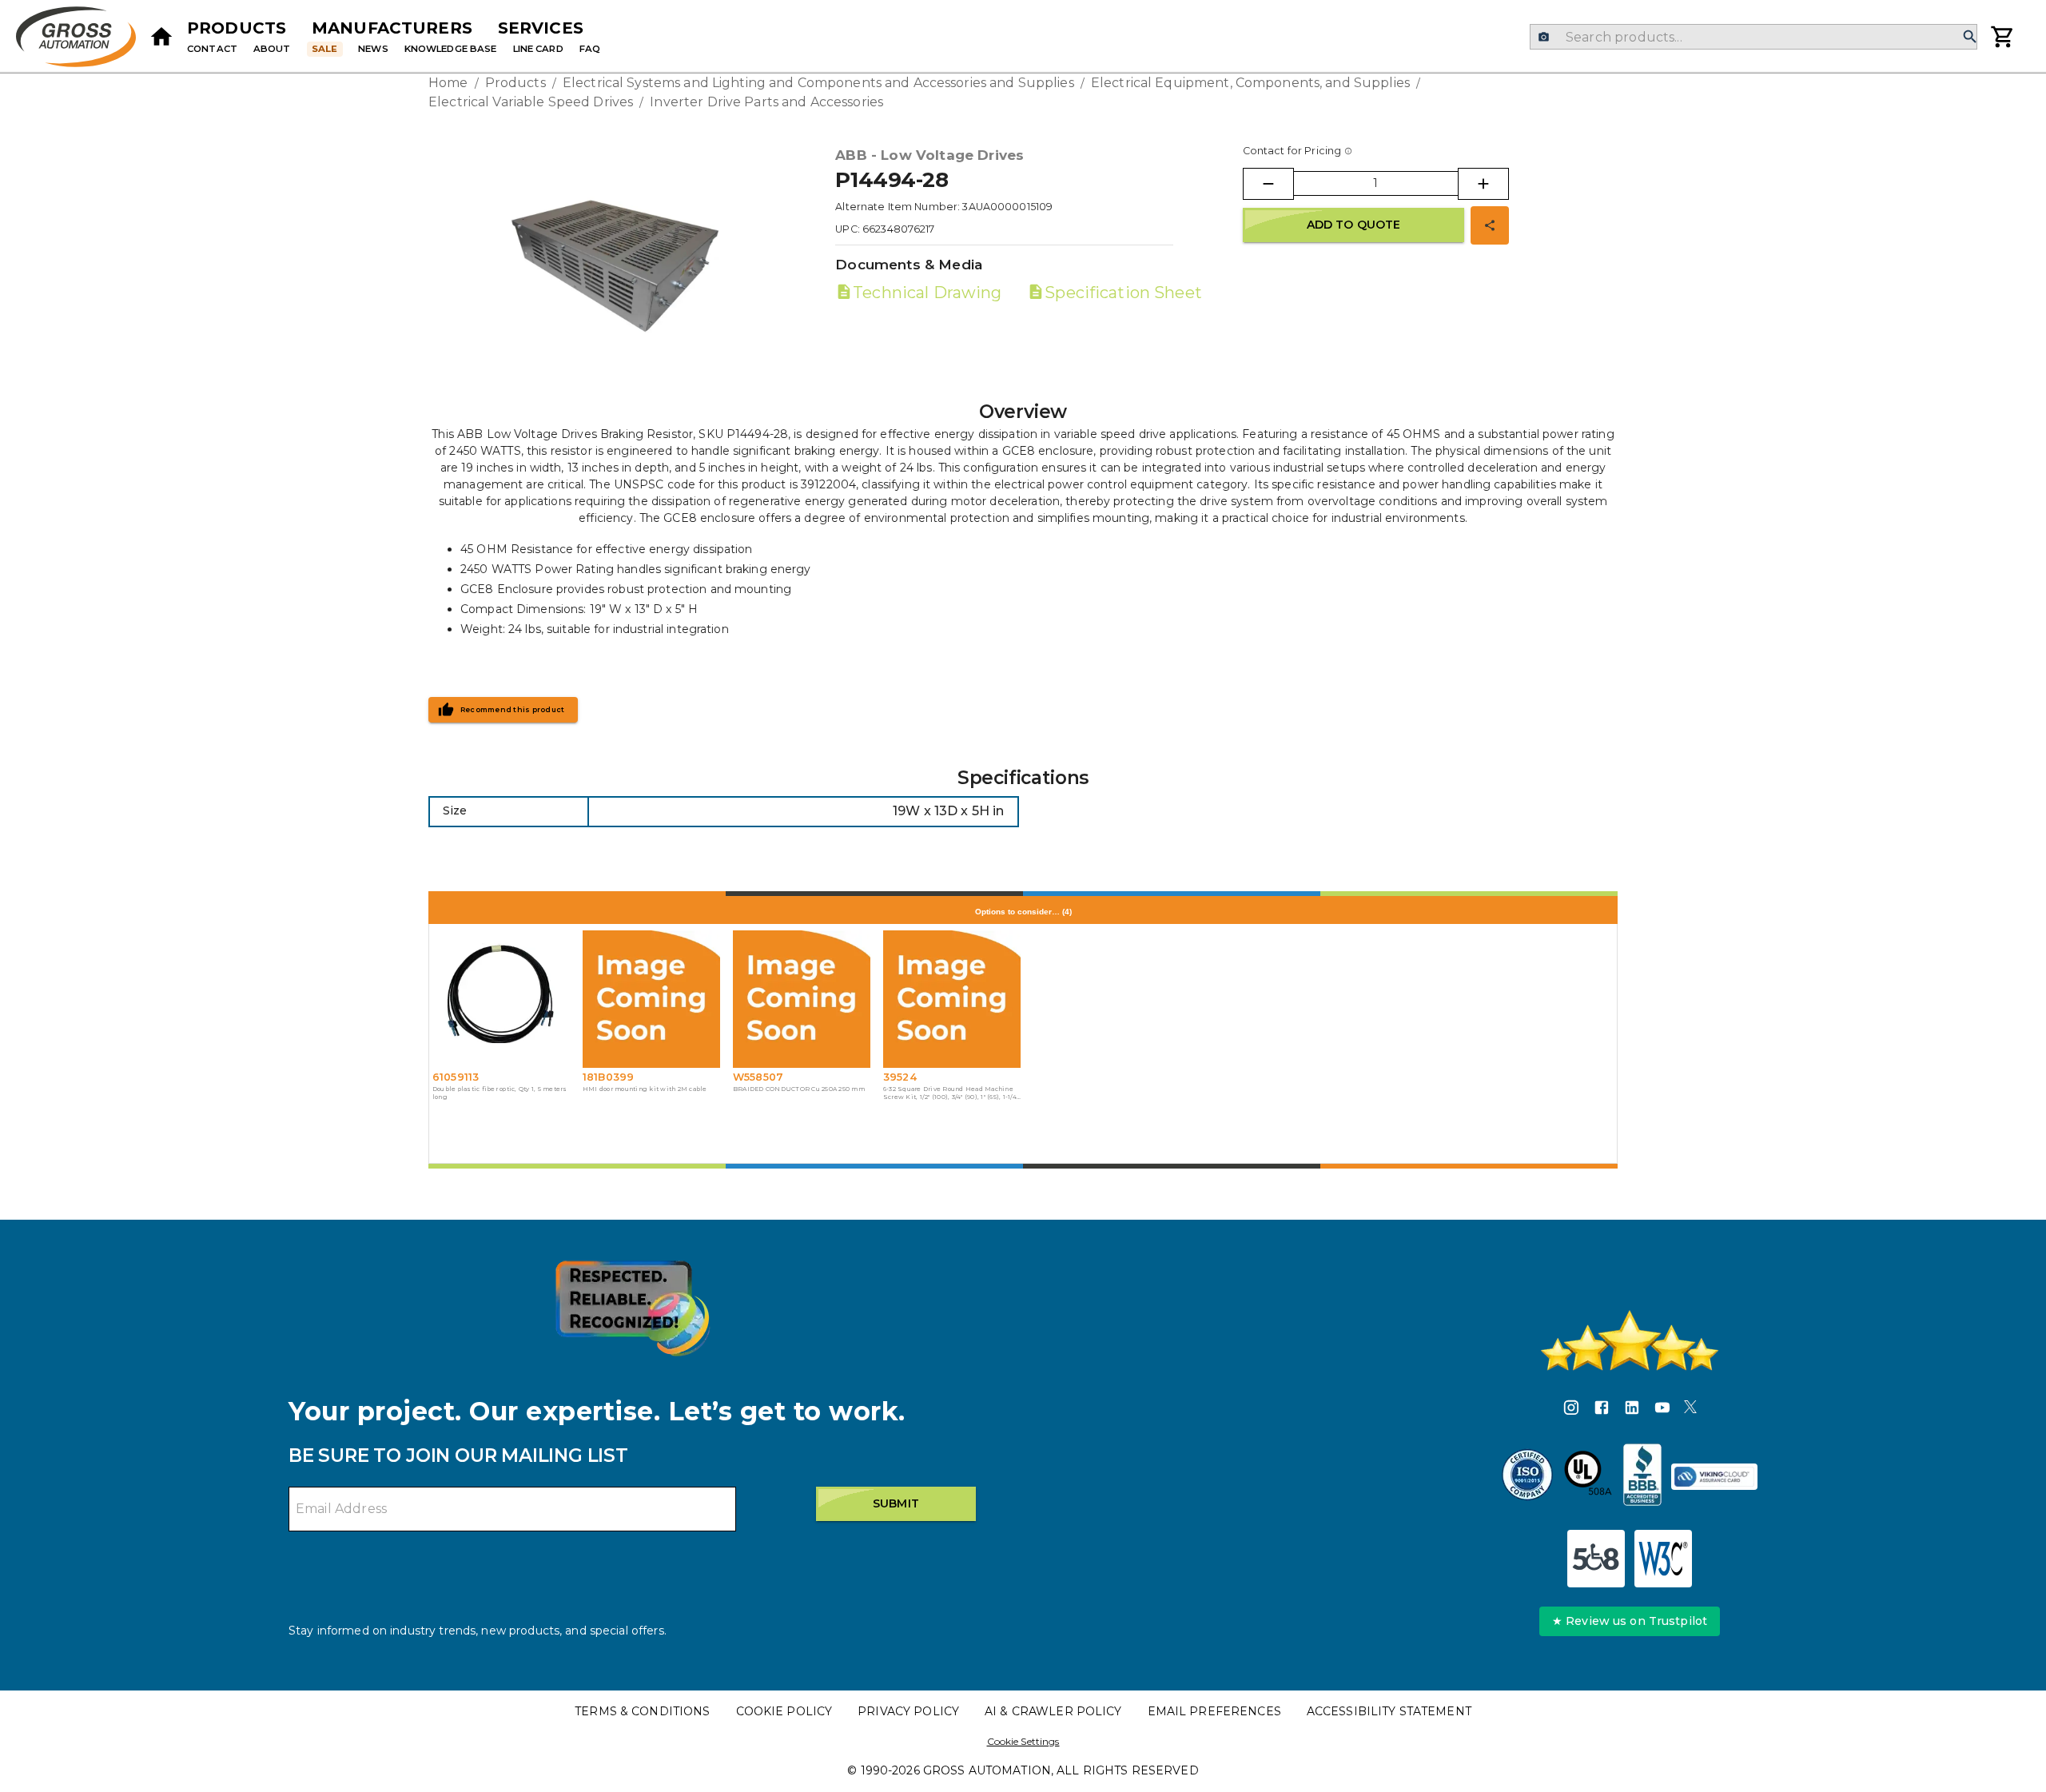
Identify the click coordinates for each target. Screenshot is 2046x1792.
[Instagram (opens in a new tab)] (1571, 1410)
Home (448, 83)
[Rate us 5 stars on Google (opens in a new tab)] (1630, 1340)
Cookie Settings (1023, 1741)
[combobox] (1753, 37)
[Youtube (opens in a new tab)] (1662, 1410)
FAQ (590, 49)
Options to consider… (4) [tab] (1023, 912)
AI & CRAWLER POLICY (1053, 1711)
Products (237, 28)
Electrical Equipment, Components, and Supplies (1250, 83)
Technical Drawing (927, 293)
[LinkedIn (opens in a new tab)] (1632, 1410)
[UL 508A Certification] (1588, 1477)
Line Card (538, 49)
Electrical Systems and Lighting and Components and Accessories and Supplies (818, 83)
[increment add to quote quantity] (1483, 184)
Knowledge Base (451, 49)
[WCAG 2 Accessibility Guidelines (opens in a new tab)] (1663, 1559)
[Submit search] (1970, 37)
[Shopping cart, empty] (2003, 37)
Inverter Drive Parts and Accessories (766, 102)
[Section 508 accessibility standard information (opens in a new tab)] (1596, 1559)
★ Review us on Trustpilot (1630, 1621)
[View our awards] (632, 1308)
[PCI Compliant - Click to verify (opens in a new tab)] (1714, 1477)
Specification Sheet (1123, 293)
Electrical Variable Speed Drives (531, 102)
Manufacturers (392, 28)
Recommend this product (513, 710)
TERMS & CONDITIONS (642, 1711)
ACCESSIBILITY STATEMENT (1389, 1711)
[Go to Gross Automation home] (161, 37)
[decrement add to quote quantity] (1268, 184)
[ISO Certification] (1527, 1477)
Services (541, 28)
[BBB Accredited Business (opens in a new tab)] (1642, 1477)
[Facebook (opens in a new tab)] (1602, 1410)
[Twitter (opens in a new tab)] (1690, 1410)
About (272, 49)
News (373, 49)
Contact (212, 49)
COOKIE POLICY (784, 1711)
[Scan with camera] (1544, 37)
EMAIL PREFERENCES (1214, 1711)
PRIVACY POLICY (908, 1711)
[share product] (1490, 225)
